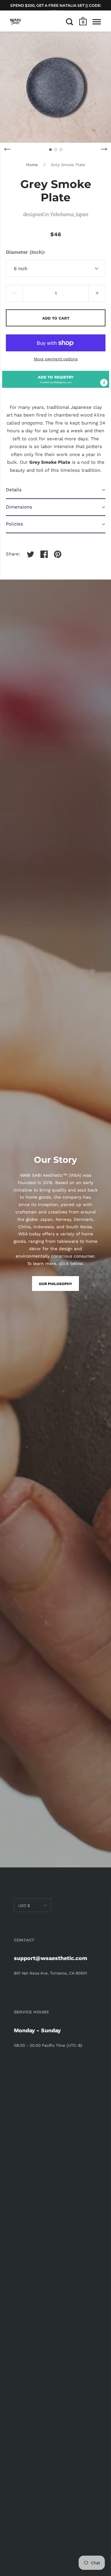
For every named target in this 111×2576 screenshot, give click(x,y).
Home (32, 165)
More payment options (56, 359)
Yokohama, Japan (69, 214)
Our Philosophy (55, 1284)
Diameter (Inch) (25, 252)
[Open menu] (97, 22)
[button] (56, 379)
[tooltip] (104, 383)
